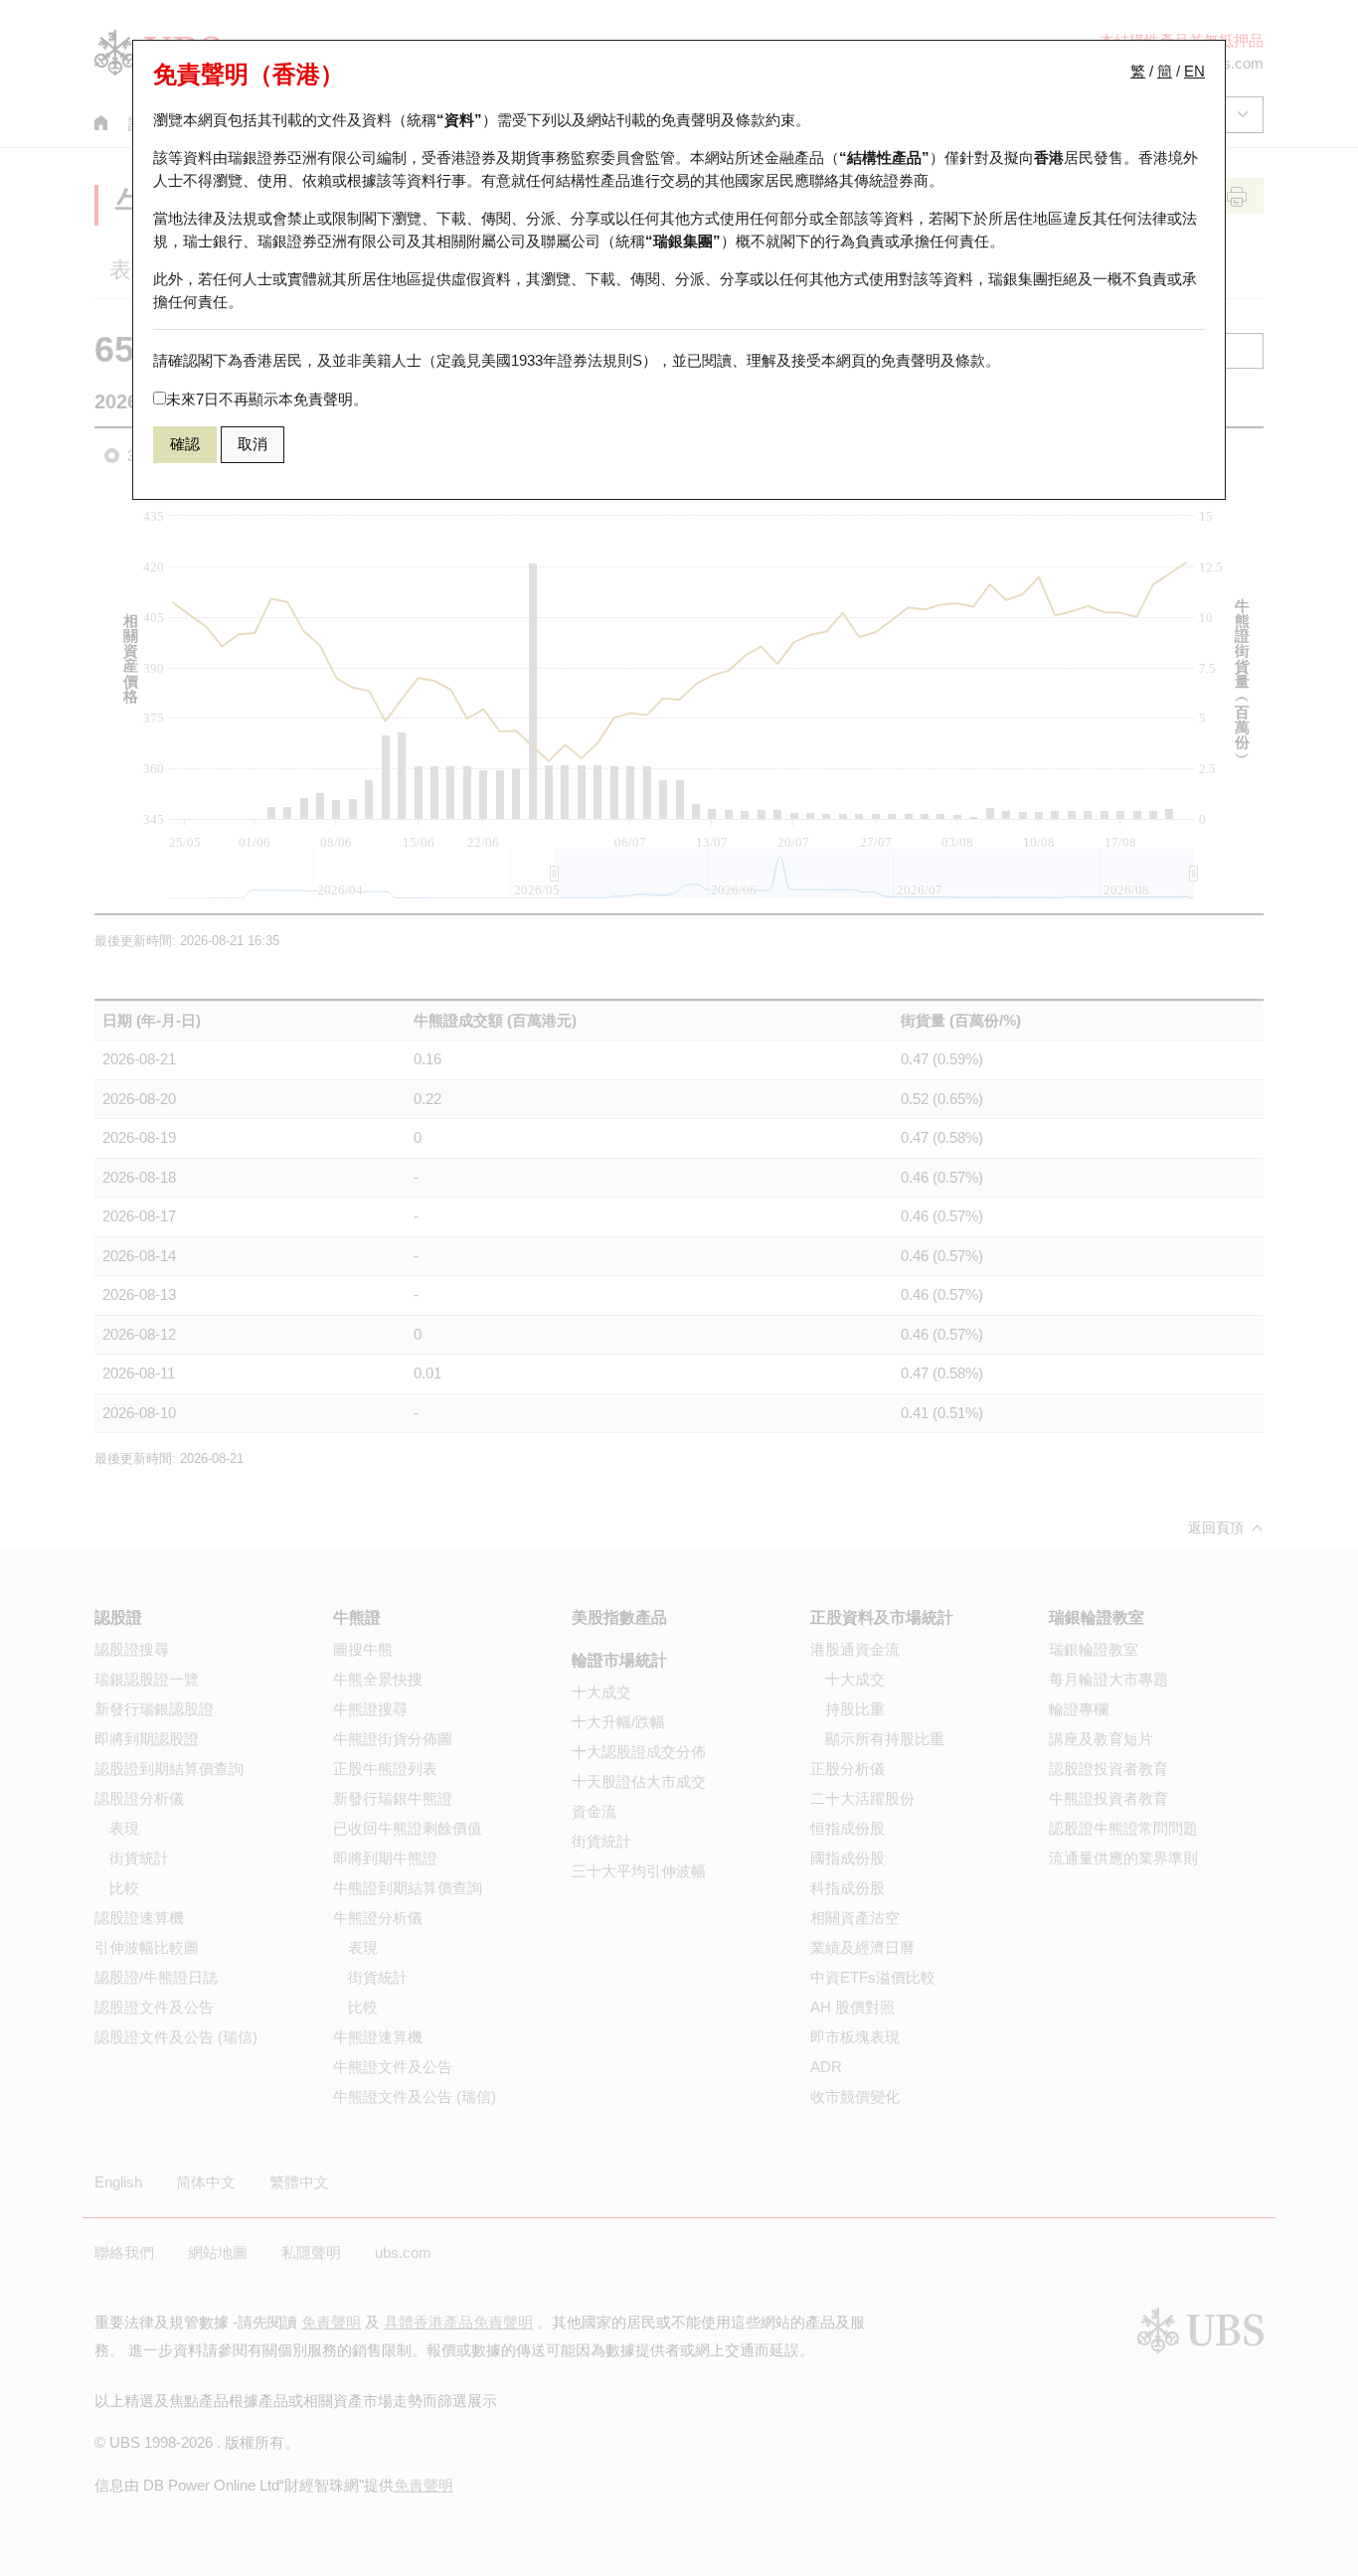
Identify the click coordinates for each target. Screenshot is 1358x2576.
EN (1194, 71)
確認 (185, 444)
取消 (253, 444)
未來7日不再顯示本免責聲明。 (267, 399)
